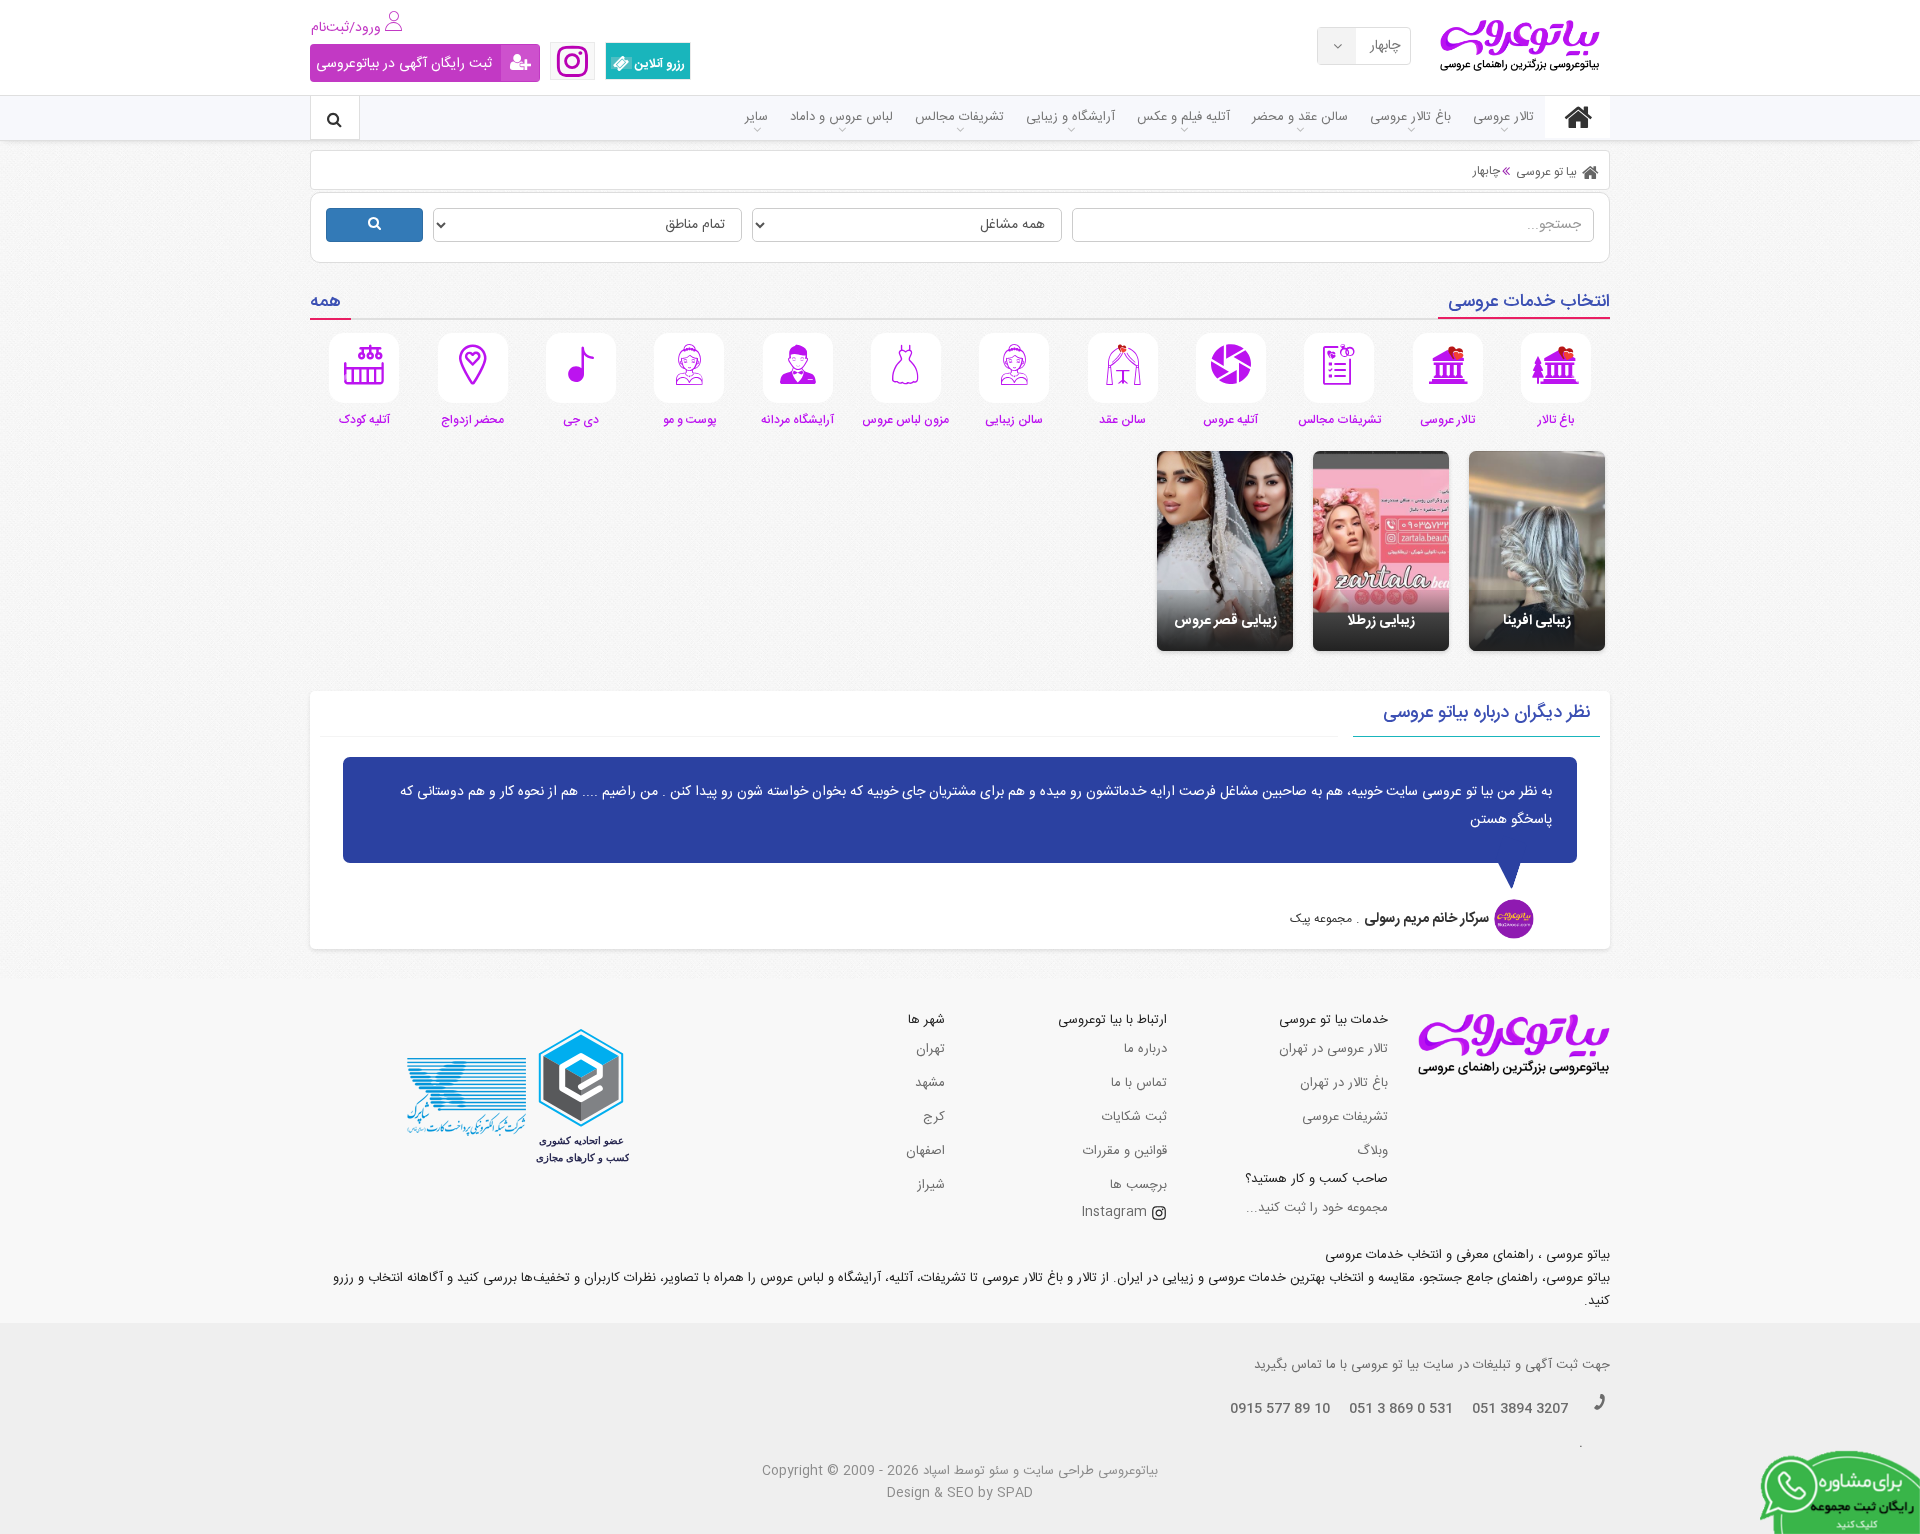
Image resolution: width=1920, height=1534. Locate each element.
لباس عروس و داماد (841, 117)
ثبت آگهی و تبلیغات (1525, 1365)
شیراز (931, 1185)
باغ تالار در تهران (1344, 1083)
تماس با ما (1139, 1083)
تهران (930, 1049)
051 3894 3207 (1520, 1409)
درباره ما (1145, 1049)
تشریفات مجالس (959, 117)
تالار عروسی (1503, 117)
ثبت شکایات (1134, 1117)
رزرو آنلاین (658, 64)
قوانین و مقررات (1125, 1151)
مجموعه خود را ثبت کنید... (1317, 1208)
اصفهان (925, 1151)
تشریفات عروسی (1345, 1117)
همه (325, 302)
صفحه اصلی (1577, 117)
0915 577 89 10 (1280, 1409)
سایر (756, 117)
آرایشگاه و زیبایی (1070, 117)
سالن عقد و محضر (1300, 117)
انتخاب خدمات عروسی (1529, 302)
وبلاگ (1372, 1151)
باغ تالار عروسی (1410, 117)
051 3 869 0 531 (1401, 1409)
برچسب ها (1138, 1185)
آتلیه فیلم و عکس (1183, 117)
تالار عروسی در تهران (1333, 1049)
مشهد (930, 1083)
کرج (934, 1117)
